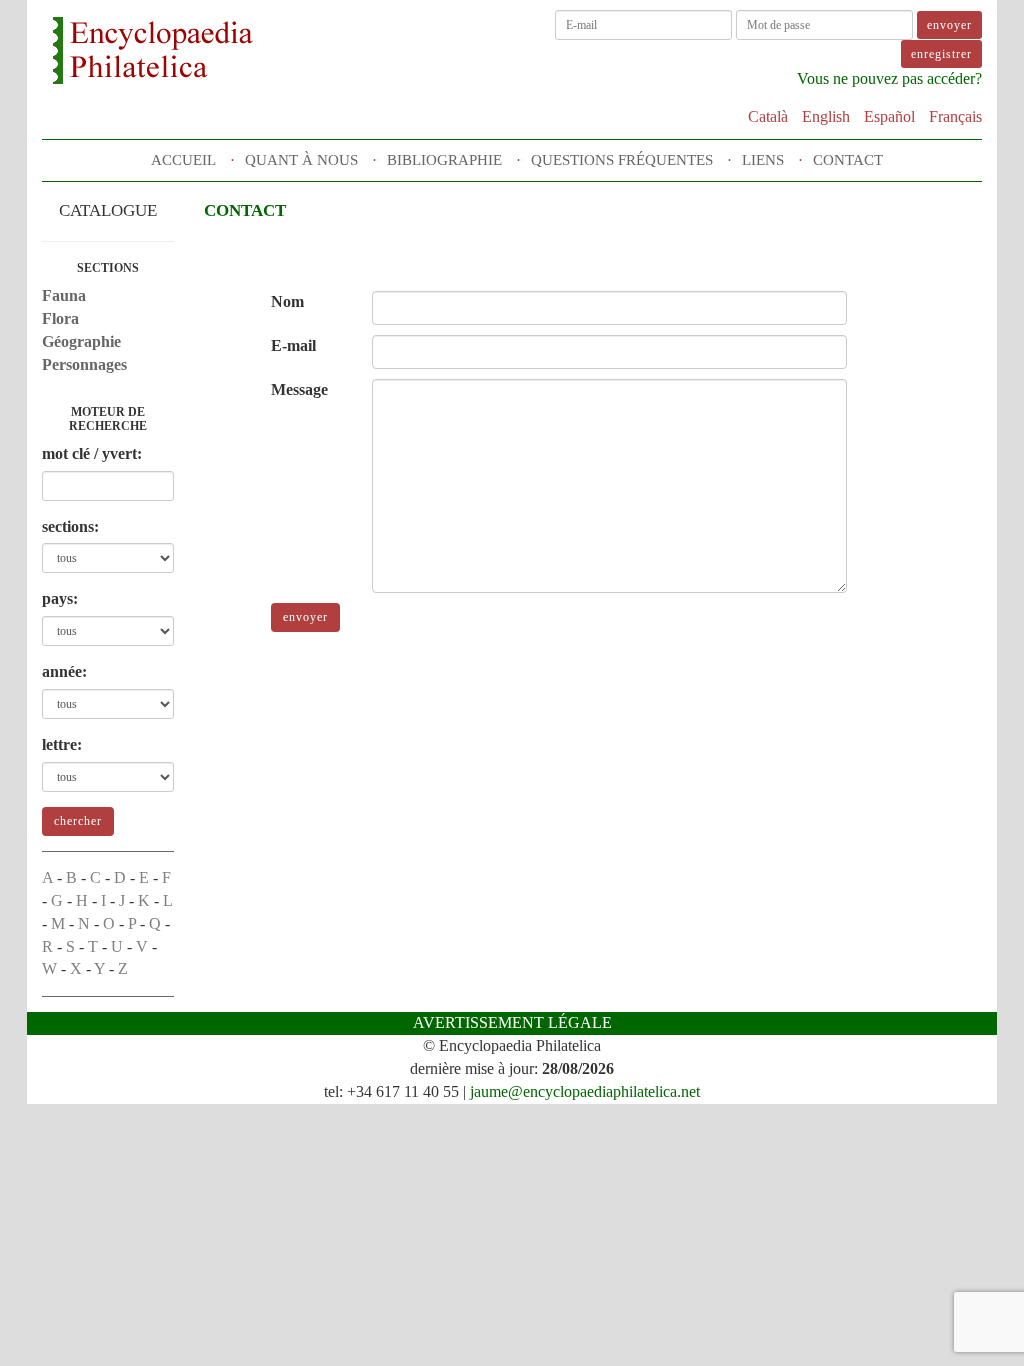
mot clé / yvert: (92, 453)
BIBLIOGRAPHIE (444, 160)
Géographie (81, 341)
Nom (287, 301)
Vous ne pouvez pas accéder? (889, 78)
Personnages (84, 364)
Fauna (64, 295)
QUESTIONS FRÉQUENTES (622, 160)
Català (768, 116)
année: (64, 671)
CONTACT (848, 160)
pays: (60, 598)
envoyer (305, 617)
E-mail (293, 345)
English (826, 116)
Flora (60, 318)
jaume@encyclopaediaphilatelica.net (585, 1091)
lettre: (62, 744)
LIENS (763, 160)
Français (955, 116)
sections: (70, 526)
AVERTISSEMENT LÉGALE (512, 1022)
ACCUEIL (183, 160)
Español (889, 116)
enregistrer (941, 54)
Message (299, 389)
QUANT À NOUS (301, 160)
